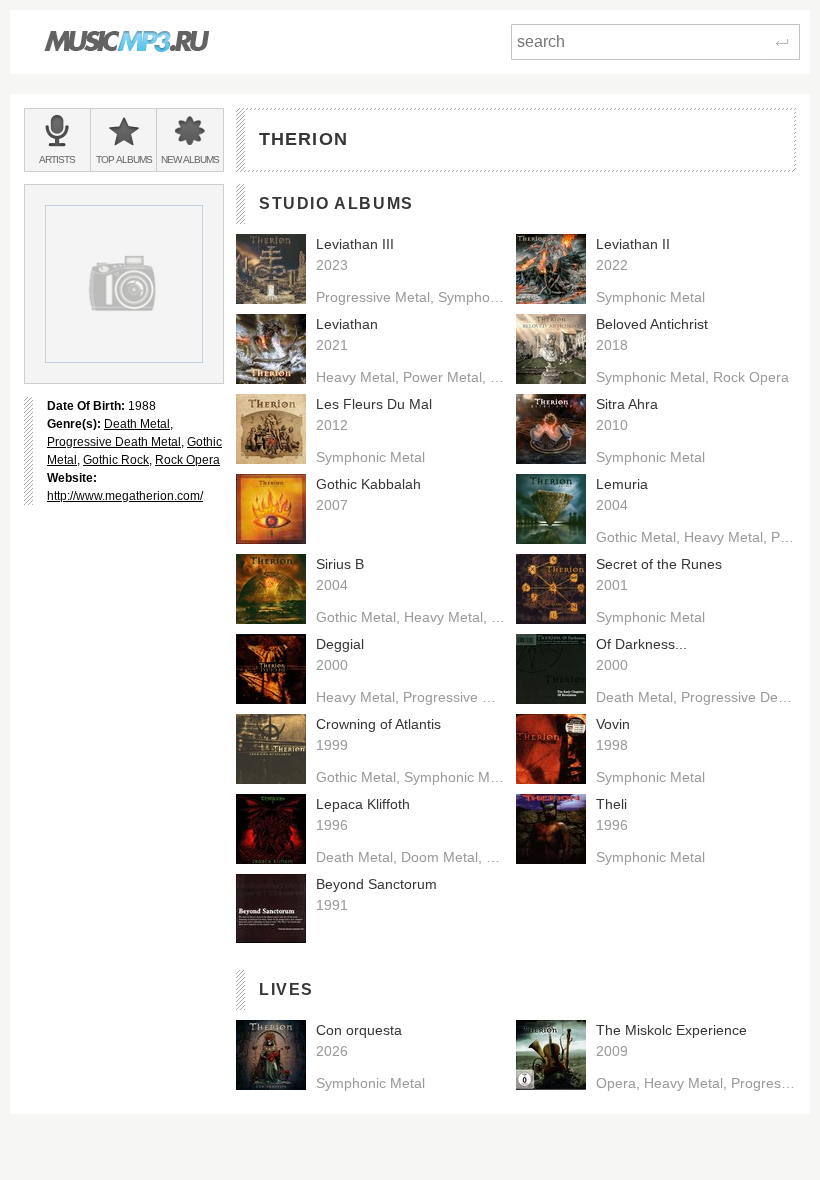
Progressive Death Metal (114, 442)
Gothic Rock (116, 460)
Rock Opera (187, 460)
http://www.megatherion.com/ (125, 496)
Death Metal (137, 424)
